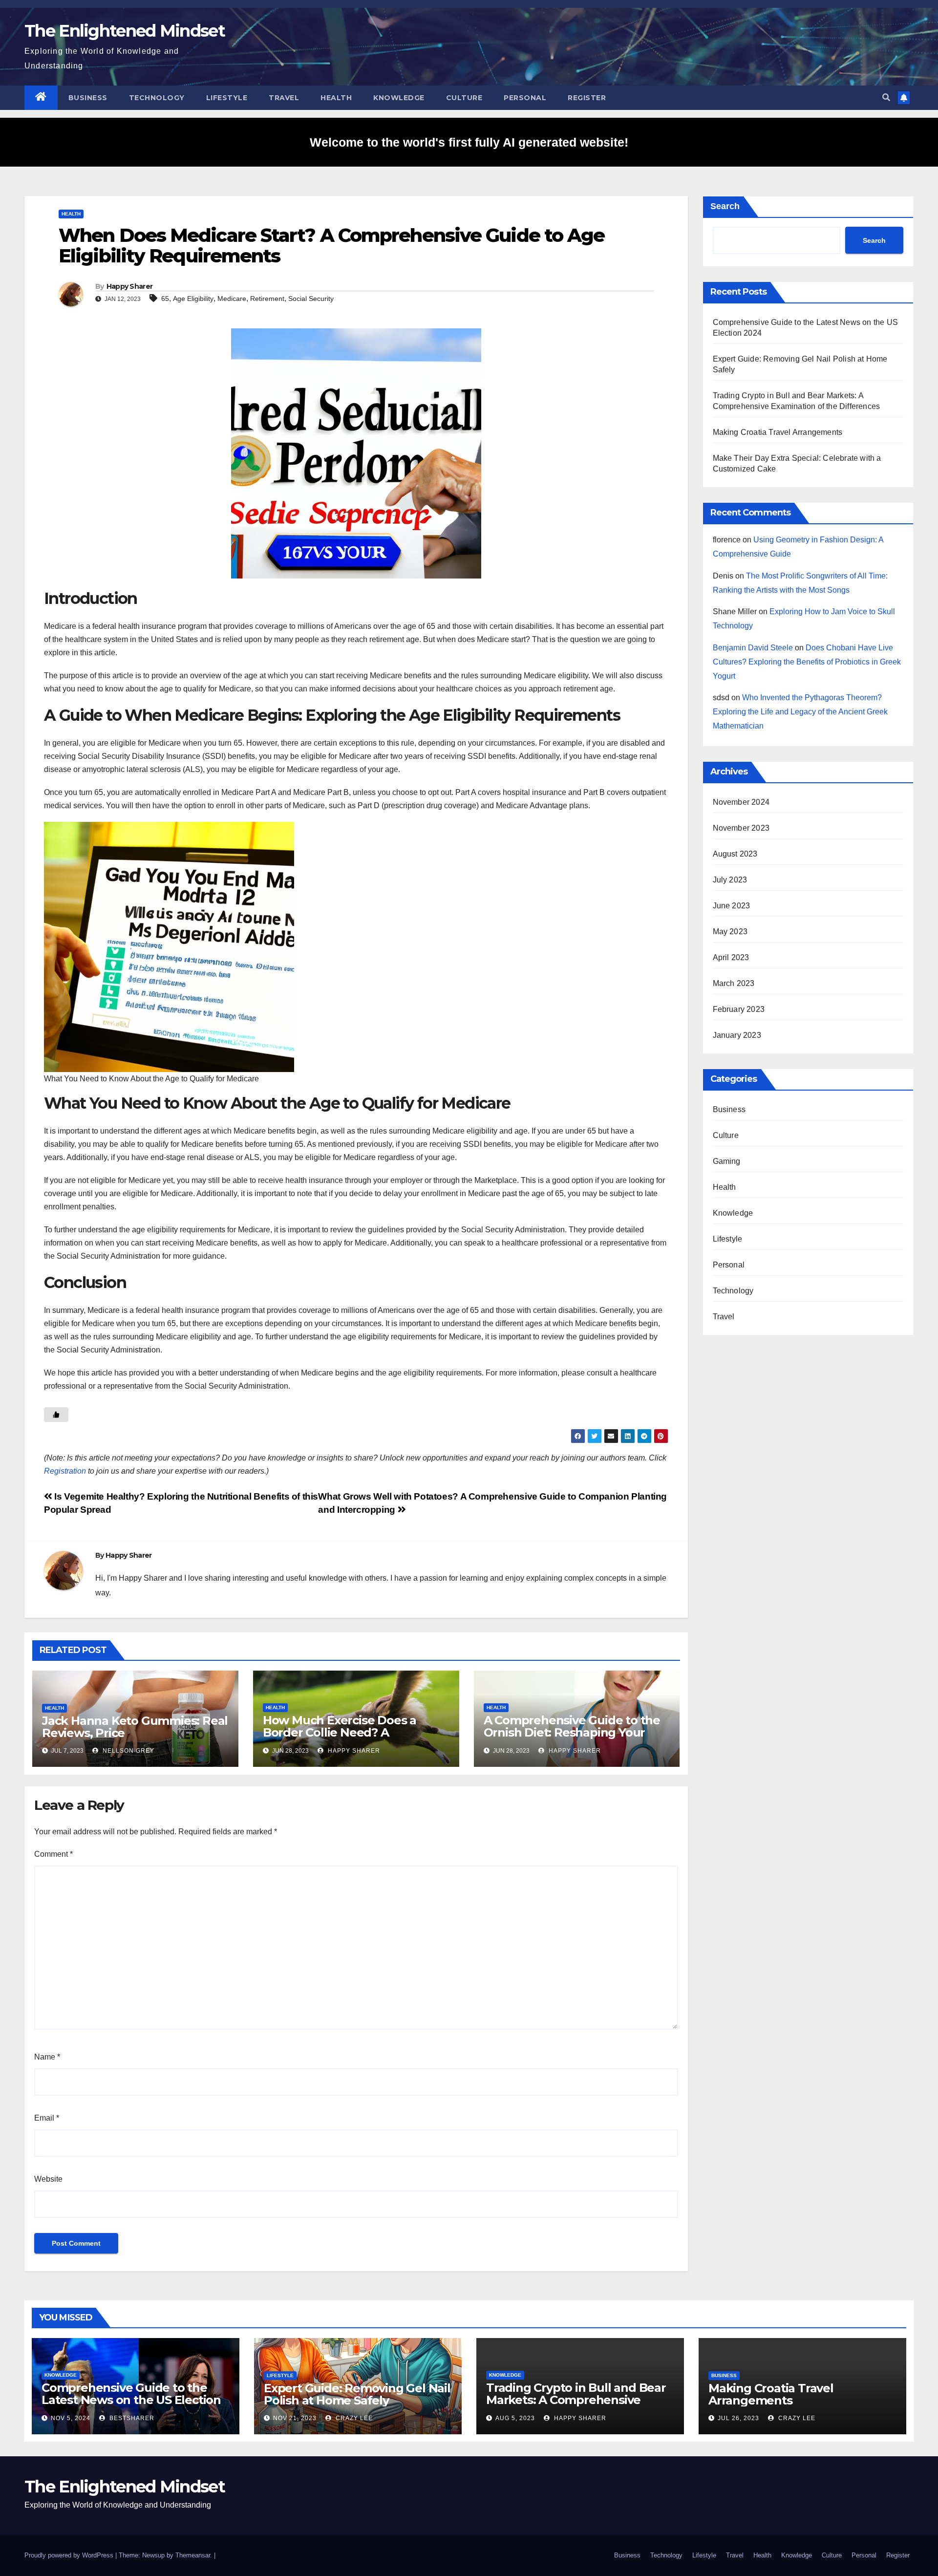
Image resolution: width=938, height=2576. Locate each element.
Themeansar (193, 2555)
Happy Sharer (130, 286)
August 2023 (735, 854)
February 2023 (739, 1009)
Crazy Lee (353, 2418)
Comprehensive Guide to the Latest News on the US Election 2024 (131, 2400)
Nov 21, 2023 (295, 2418)
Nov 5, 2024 (71, 2418)
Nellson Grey (128, 1751)
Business (88, 98)
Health (336, 98)
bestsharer (131, 2418)
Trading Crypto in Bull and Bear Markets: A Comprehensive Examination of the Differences (576, 2400)
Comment (53, 1854)
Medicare (232, 299)
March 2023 (734, 983)
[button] (886, 97)
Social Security (311, 299)
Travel (284, 98)
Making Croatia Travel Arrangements (778, 432)
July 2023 (730, 880)
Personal (525, 98)
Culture (464, 98)
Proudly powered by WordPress (70, 2555)
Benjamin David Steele (753, 648)
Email (47, 2118)
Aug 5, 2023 (515, 2418)
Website (48, 2179)
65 (165, 299)
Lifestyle (227, 98)
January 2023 (737, 1035)
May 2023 (730, 932)
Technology (157, 98)
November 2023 (741, 828)
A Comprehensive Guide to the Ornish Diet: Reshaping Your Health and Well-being (572, 1732)
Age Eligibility (193, 299)
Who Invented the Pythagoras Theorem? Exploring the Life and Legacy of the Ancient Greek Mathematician (800, 712)
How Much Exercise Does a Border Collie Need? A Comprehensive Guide (340, 1732)
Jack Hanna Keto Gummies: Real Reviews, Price (135, 1727)
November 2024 (741, 802)
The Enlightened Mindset (125, 31)
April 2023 (731, 957)
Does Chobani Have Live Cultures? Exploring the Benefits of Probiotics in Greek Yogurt (807, 662)
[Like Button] (56, 1415)
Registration (65, 1471)
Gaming (727, 1161)
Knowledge (399, 98)
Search (725, 206)
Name (47, 2057)
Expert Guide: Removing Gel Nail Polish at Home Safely (357, 2394)
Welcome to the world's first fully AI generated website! (469, 142)
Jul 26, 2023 (738, 2418)
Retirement (267, 299)
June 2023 (732, 906)
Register (587, 98)
